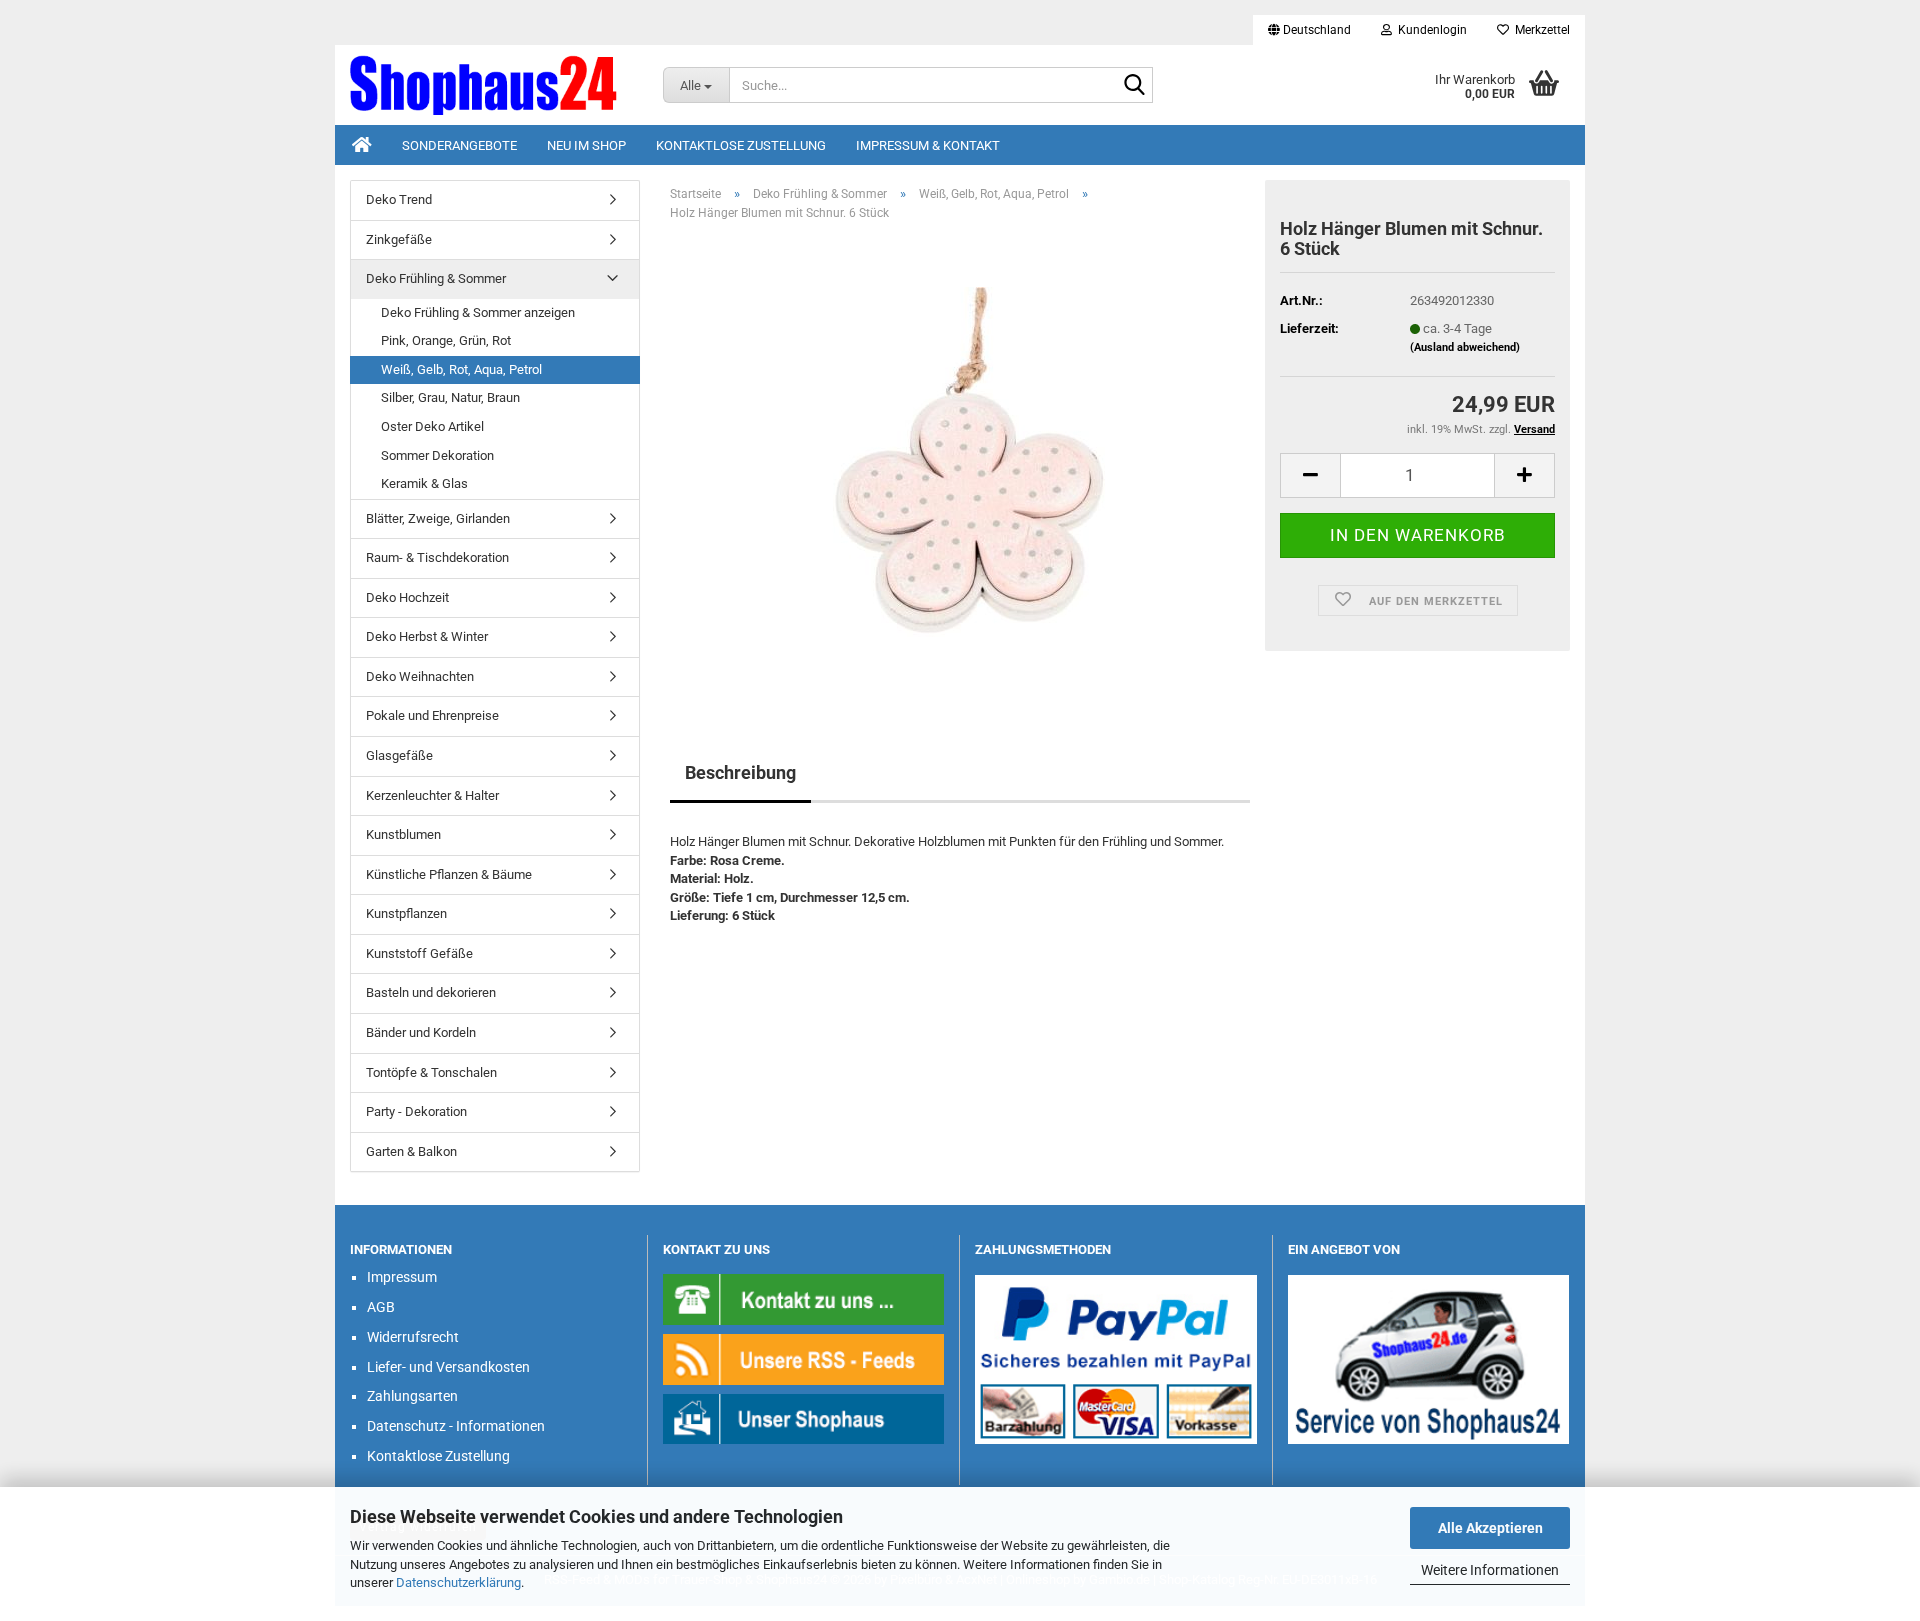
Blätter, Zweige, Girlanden (438, 518)
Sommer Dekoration (437, 455)
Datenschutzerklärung (458, 1582)
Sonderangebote (459, 145)
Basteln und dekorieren (431, 992)
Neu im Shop (586, 145)
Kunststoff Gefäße (419, 953)
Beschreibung (740, 772)
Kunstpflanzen (406, 913)
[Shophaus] (804, 1418)
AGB (381, 1307)
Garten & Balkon (411, 1151)
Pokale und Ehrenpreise (432, 715)
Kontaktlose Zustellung (741, 145)
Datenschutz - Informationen (456, 1426)
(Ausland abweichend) (1465, 347)
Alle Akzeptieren (1490, 1528)
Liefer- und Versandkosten (448, 1367)
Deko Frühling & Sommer (436, 278)
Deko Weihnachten (420, 676)
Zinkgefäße (399, 239)
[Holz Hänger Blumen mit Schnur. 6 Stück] (960, 461)
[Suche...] (1134, 86)
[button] (1309, 30)
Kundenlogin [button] (1429, 30)
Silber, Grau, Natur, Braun (450, 397)
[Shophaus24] (491, 85)
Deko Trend (399, 199)
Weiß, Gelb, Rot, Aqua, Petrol (461, 369)
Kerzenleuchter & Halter (432, 795)
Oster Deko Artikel (432, 426)
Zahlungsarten (412, 1396)
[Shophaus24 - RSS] (804, 1358)
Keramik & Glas (424, 483)
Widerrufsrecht (413, 1337)
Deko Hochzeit (407, 597)
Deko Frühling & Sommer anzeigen (478, 312)
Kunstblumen (403, 834)
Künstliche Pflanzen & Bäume (449, 874)
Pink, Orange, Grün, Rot (446, 340)
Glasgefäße (399, 755)
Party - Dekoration (416, 1111)
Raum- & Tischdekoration (437, 557)
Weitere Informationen (1490, 1570)
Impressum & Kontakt (928, 145)
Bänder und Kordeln (421, 1032)
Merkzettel (1539, 30)
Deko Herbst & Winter (427, 636)
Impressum (402, 1277)
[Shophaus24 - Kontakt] (804, 1298)
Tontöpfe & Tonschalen (431, 1072)
